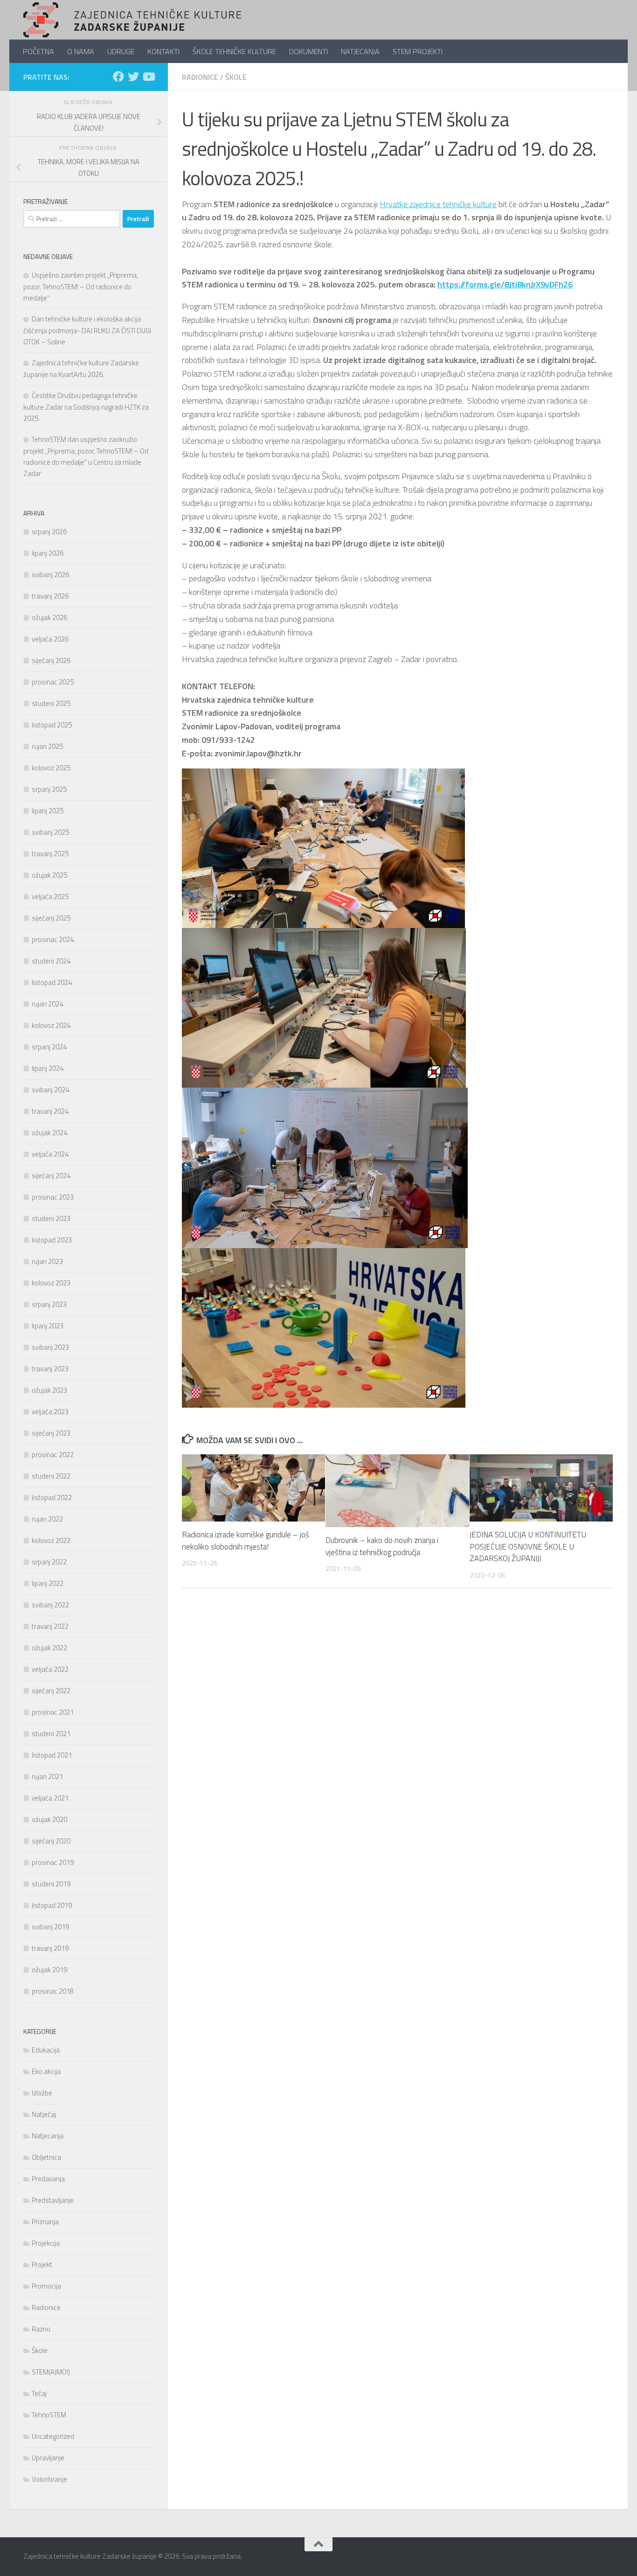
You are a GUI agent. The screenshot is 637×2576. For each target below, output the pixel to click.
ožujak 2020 (49, 1819)
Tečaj (39, 2393)
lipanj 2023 (48, 1326)
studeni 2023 (51, 1218)
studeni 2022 (51, 1476)
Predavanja (48, 2179)
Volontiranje (49, 2479)
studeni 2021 (51, 1734)
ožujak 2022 (49, 1648)
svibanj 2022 (50, 1605)
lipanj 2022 (48, 1583)
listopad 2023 (52, 1240)
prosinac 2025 (53, 682)
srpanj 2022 (49, 1562)
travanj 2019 (50, 1948)
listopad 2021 (52, 1755)
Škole (236, 77)
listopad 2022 (52, 1497)
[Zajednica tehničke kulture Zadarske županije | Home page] (132, 20)
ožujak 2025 (49, 875)
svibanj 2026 (50, 575)
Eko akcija (46, 2071)
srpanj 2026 (49, 532)
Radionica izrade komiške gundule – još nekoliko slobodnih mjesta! (246, 1541)
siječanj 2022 (51, 1691)
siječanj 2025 (51, 918)
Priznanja (45, 2222)
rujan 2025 (47, 746)
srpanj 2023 (49, 1304)
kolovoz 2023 (51, 1283)
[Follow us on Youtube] (148, 77)
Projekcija (46, 2243)
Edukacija (46, 2050)
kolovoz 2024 (51, 1025)
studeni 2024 (51, 961)
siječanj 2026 (51, 660)
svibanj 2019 (50, 1927)
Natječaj (44, 2114)
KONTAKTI (163, 51)
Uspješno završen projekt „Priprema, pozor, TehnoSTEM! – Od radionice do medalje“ (81, 286)
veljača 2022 (50, 1669)
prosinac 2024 (53, 939)
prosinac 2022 (53, 1455)
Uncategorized (53, 2436)
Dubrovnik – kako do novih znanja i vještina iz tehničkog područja (382, 1546)
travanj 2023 (50, 1369)
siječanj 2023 (51, 1433)
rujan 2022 (47, 1519)
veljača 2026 (50, 639)
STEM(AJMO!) (51, 2372)
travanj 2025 (50, 854)
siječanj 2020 (51, 1841)
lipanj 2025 (48, 811)
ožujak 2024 (49, 1133)
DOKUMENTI (308, 51)
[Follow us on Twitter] (133, 77)
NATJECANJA (360, 51)
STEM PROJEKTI (418, 51)
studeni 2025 (51, 703)
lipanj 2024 (48, 1068)
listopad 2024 (52, 982)
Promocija (46, 2286)
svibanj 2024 (50, 1090)
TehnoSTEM (49, 2415)
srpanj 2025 (49, 789)
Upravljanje (48, 2458)
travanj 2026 (50, 596)
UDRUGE (121, 51)
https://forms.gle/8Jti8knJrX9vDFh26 (505, 284)
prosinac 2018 (53, 1991)
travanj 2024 (50, 1111)
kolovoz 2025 (51, 768)
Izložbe (42, 2093)
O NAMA (81, 51)
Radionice (200, 77)
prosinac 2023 (53, 1197)
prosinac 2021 (53, 1712)
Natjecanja (48, 2136)
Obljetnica (46, 2157)
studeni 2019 (51, 1884)
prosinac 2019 (53, 1862)
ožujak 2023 (49, 1390)
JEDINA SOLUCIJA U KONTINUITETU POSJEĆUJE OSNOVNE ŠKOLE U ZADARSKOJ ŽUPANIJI (528, 1546)
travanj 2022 (50, 1626)
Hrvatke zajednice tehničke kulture (438, 204)
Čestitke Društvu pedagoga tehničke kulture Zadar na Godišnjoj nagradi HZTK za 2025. (86, 407)
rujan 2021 (47, 1777)
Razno (41, 2329)
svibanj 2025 (50, 832)
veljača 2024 (50, 1154)
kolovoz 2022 (51, 1540)
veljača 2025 (50, 897)
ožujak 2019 (49, 1970)
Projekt (42, 2265)
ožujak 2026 (49, 618)
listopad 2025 (52, 725)
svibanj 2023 (50, 1347)
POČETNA (38, 51)
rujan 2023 (47, 1261)
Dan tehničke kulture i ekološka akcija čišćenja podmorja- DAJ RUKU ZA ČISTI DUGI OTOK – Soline (87, 330)
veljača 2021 (50, 1798)
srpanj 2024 (49, 1047)
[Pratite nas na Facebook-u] (118, 77)
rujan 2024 (47, 1004)
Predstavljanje (53, 2200)
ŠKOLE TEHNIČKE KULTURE (234, 51)
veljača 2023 (50, 1412)
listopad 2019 (52, 1905)
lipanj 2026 (48, 553)
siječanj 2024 (51, 1176)
